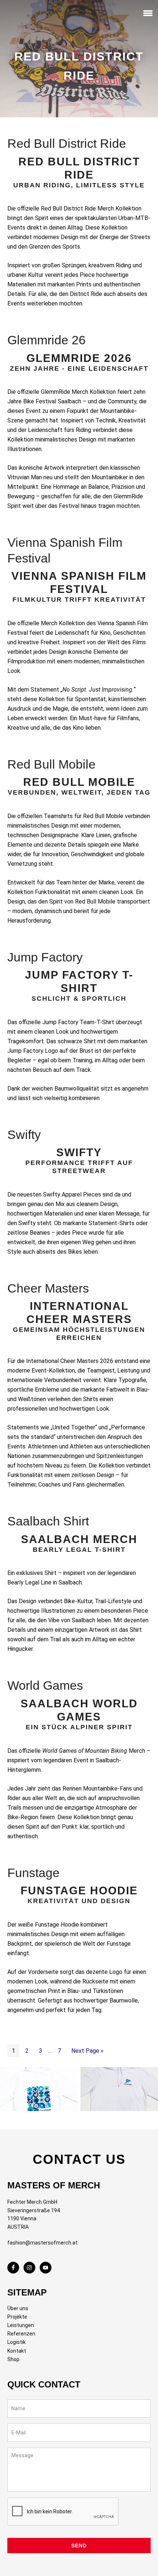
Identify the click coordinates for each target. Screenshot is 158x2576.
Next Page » (87, 2051)
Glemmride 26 (46, 340)
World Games (45, 1685)
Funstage (33, 1873)
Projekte (17, 2317)
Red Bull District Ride (67, 143)
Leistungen (21, 2325)
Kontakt (17, 2351)
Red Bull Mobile (51, 764)
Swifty (24, 1135)
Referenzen (21, 2334)
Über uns (18, 2308)
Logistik (17, 2342)
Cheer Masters (48, 1288)
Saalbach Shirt (48, 1521)
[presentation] (63, 2512)
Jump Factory (45, 957)
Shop (13, 2359)
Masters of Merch (20, 14)
